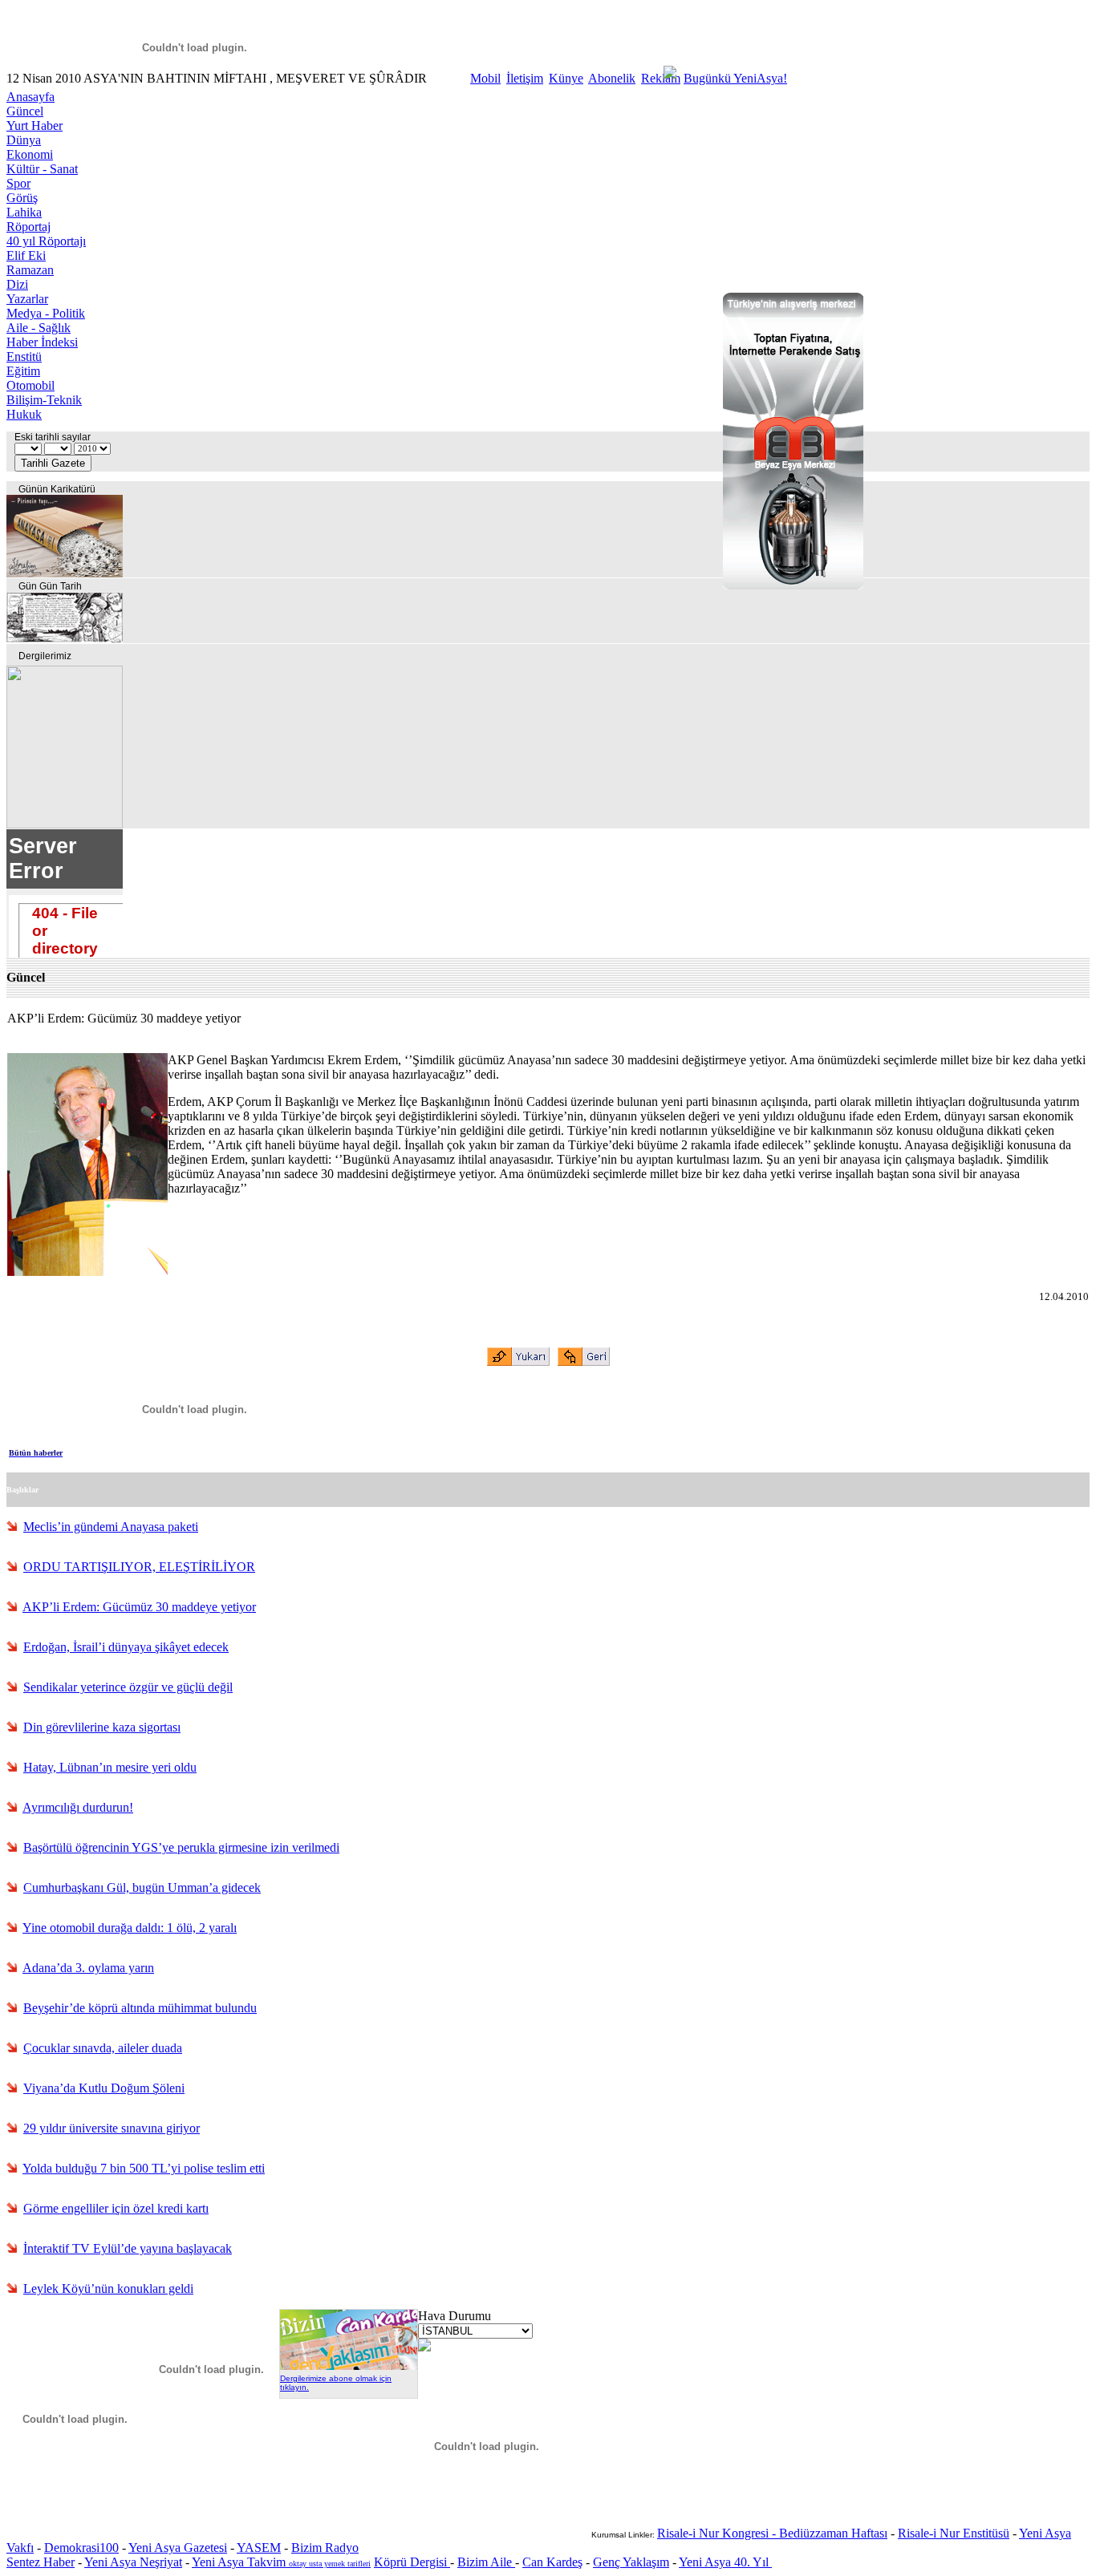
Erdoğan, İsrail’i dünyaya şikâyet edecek (126, 1647)
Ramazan (30, 270)
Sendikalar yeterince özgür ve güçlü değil (128, 1687)
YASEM (259, 2548)
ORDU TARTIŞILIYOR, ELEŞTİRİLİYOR (139, 1567)
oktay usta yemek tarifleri (330, 2564)
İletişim (525, 78)
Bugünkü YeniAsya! (735, 78)
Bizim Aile (486, 2562)
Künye (566, 78)
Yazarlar (27, 299)
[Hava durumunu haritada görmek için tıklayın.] (424, 2347)
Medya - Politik (46, 313)
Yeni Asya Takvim (240, 2562)
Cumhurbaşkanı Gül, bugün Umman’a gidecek (142, 1887)
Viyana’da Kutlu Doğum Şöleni (104, 2088)
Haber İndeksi (42, 342)
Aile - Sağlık (39, 328)
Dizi (17, 284)
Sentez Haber (41, 2562)
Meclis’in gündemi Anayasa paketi (111, 1527)
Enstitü (24, 356)
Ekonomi (30, 154)
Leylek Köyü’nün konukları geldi (108, 2288)
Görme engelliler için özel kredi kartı (116, 2208)
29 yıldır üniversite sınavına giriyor (112, 2128)
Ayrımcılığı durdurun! (78, 1807)
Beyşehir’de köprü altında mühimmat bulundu (140, 2008)
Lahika (24, 212)
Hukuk (24, 414)
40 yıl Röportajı (46, 241)
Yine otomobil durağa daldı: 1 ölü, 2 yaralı (130, 1928)
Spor (18, 183)
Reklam (661, 78)
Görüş (22, 198)
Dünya (24, 140)
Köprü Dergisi (412, 2562)
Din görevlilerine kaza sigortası (102, 1727)
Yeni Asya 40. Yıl (725, 2562)
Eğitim (23, 371)
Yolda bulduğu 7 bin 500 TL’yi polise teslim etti (144, 2168)
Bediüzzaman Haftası (833, 2533)
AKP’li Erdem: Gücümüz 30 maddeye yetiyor (139, 1607)
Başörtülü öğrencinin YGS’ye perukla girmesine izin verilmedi (181, 1847)
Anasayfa (30, 97)
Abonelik (612, 78)
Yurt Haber (35, 126)
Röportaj (28, 227)
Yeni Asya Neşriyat (133, 2562)
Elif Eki (26, 255)
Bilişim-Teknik (44, 400)
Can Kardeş (552, 2562)
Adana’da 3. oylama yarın (88, 1968)
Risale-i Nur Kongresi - (718, 2533)
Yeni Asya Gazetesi (178, 2548)
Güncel (25, 111)
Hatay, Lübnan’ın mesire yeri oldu (110, 1767)
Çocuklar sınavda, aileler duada (103, 2048)
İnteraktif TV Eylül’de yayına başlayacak (128, 2248)
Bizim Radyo (325, 2548)
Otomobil (30, 385)
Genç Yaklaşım (631, 2562)
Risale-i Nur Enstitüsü (954, 2533)
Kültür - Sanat (42, 169)
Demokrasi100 (81, 2548)
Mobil (485, 78)
